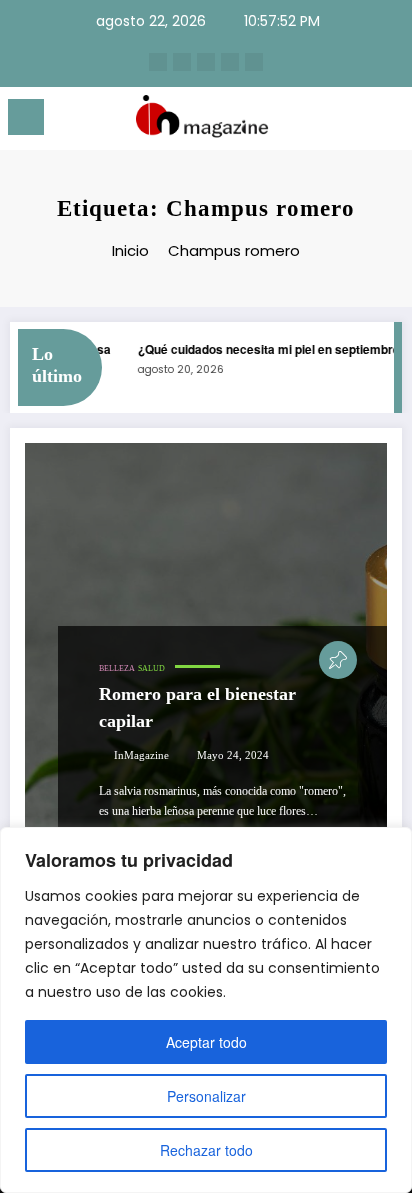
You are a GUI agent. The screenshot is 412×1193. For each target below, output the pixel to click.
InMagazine (141, 755)
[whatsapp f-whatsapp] (254, 62)
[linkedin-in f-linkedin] (182, 62)
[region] (206, 1010)
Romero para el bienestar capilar (197, 707)
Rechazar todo (206, 1150)
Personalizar (206, 1096)
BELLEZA (117, 668)
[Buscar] (352, 120)
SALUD (151, 668)
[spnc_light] (386, 122)
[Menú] (26, 117)
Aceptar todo (206, 1042)
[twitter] (206, 62)
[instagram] (158, 62)
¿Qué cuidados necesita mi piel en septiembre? (267, 349)
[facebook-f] (230, 62)
